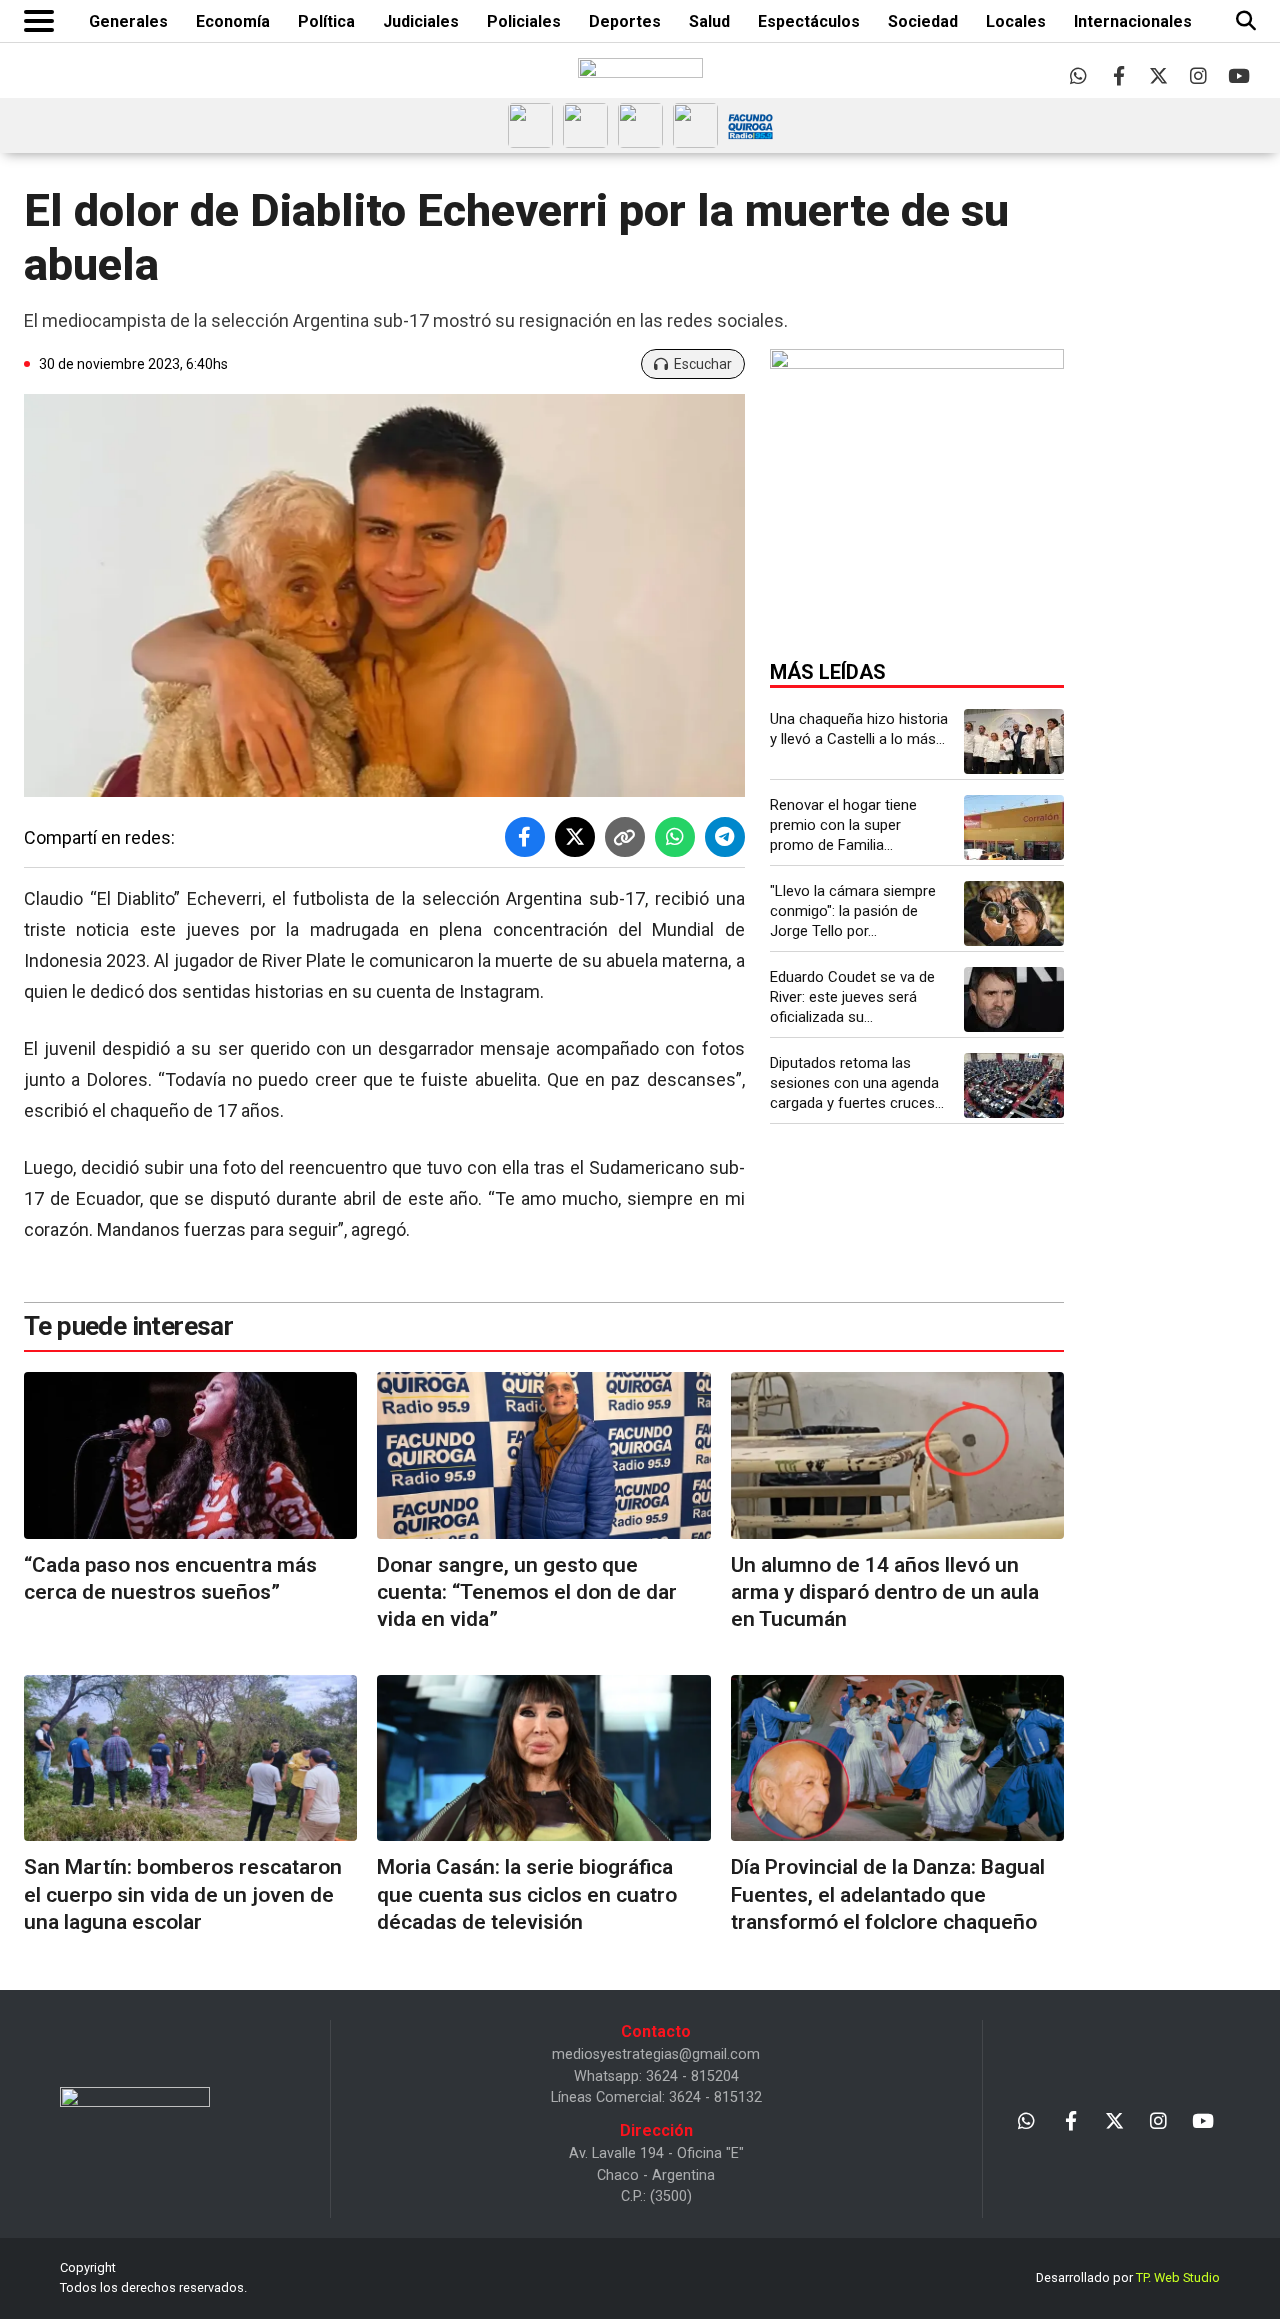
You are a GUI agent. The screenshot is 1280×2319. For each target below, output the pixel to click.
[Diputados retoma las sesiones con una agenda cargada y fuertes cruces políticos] (1014, 1085)
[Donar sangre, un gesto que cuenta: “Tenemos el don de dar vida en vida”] (543, 1455)
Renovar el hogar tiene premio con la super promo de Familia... (843, 825)
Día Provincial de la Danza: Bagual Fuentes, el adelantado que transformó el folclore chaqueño (888, 1894)
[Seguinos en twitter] (1158, 75)
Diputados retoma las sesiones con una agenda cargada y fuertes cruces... (857, 1083)
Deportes (625, 21)
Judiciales (421, 21)
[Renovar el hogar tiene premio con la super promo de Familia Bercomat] (1014, 827)
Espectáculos (809, 21)
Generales (128, 21)
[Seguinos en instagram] (1198, 75)
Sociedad (923, 21)
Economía (233, 21)
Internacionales (1133, 21)
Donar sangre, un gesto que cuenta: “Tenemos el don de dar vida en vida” (527, 1592)
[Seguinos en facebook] (1118, 75)
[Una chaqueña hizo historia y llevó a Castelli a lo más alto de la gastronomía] (1014, 741)
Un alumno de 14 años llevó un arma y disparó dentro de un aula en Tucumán (885, 1592)
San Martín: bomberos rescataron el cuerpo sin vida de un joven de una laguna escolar (183, 1894)
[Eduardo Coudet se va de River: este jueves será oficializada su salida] (1014, 999)
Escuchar (703, 364)
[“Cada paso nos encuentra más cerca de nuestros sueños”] (190, 1455)
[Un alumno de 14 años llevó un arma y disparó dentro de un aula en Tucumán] (897, 1455)
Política (326, 21)
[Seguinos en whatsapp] (1078, 75)
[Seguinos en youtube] (1238, 75)
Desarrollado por (1128, 2277)
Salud (709, 21)
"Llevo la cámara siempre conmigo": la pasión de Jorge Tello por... (853, 911)
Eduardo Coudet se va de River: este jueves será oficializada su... (852, 997)
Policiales (524, 21)
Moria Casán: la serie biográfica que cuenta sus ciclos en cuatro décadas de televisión (527, 1894)
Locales (1016, 21)
